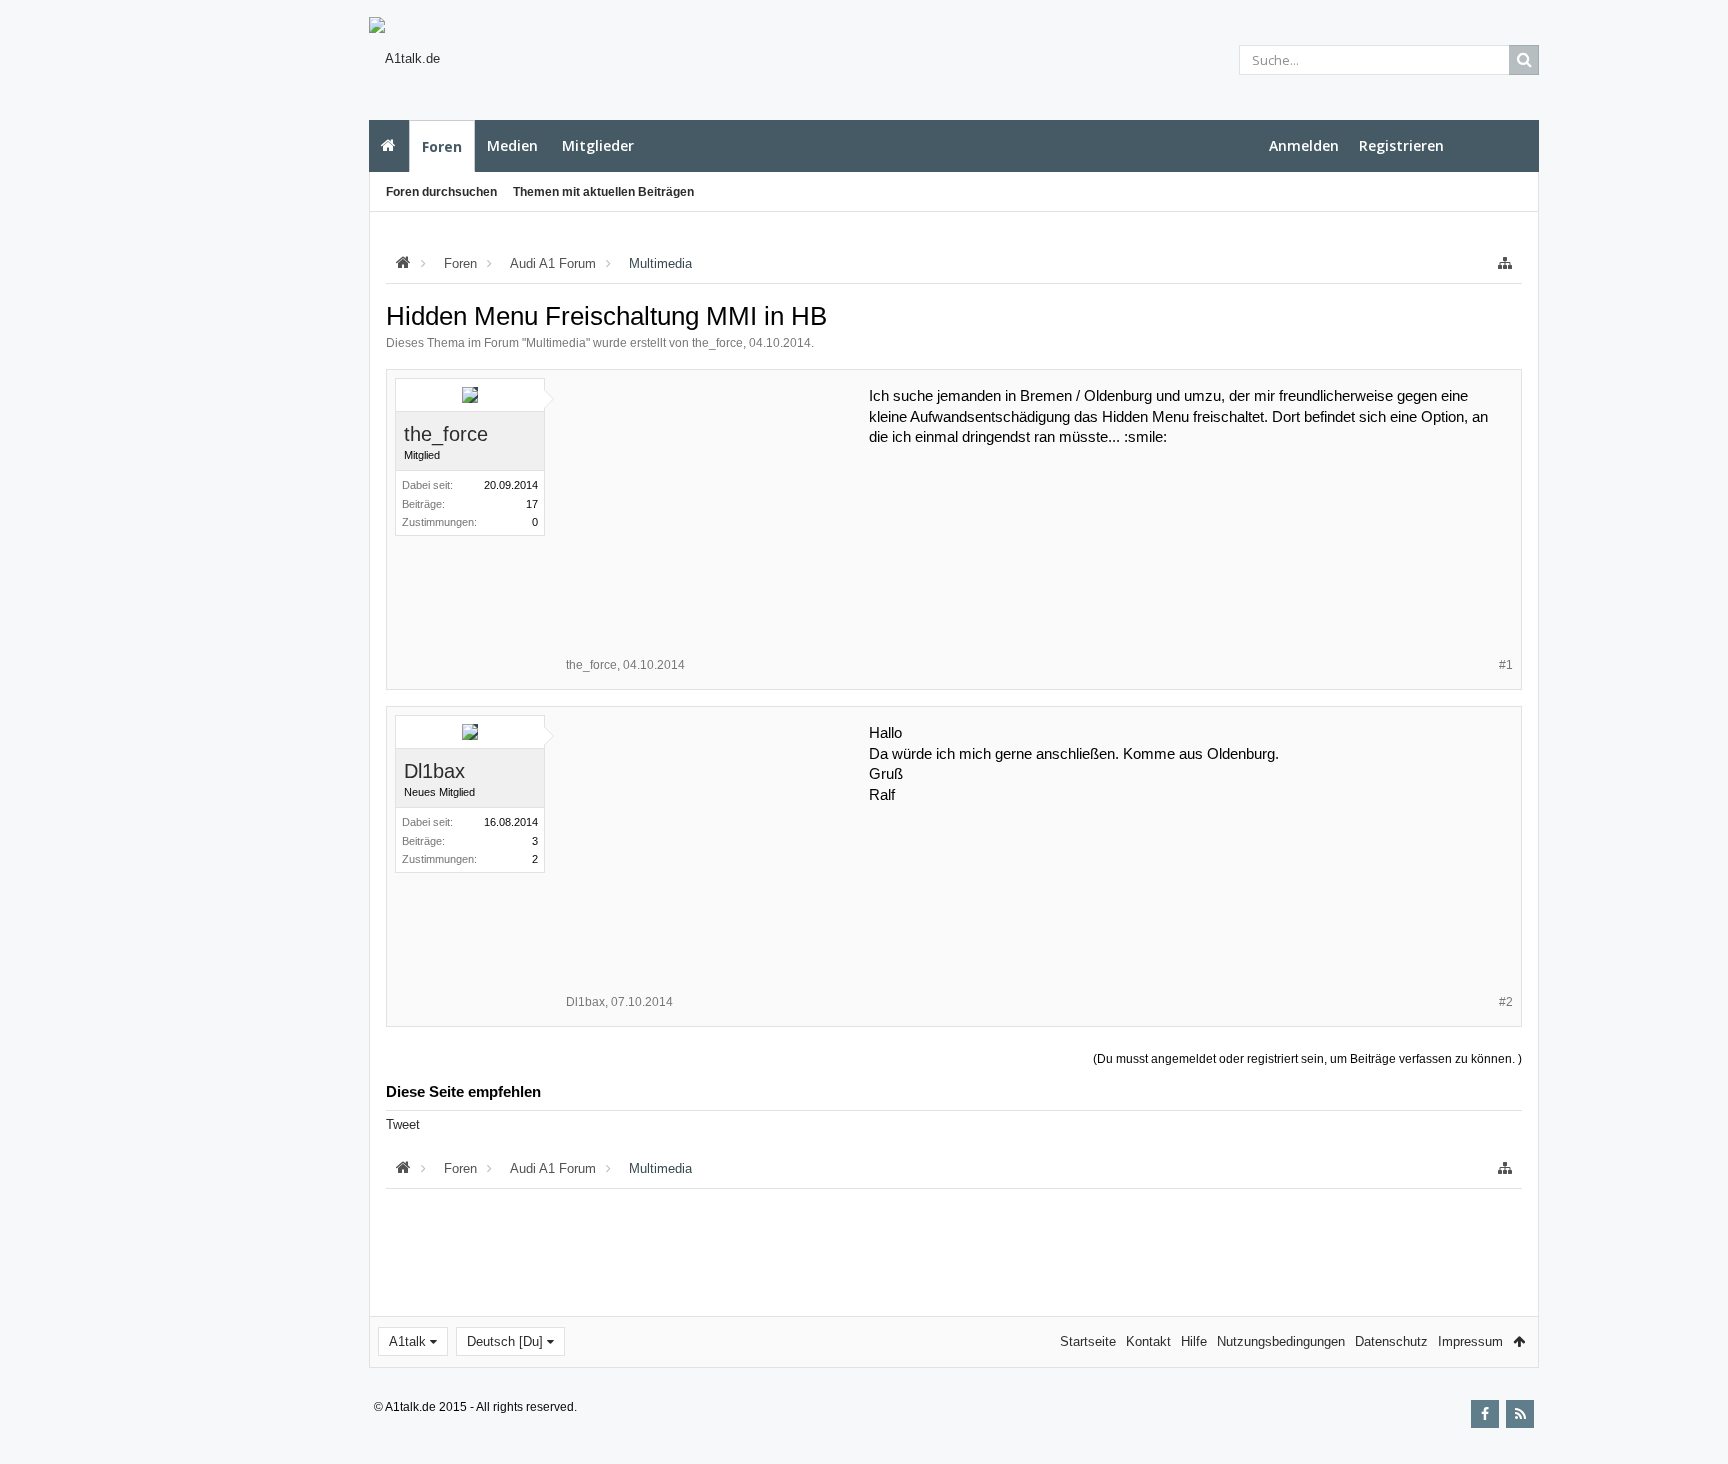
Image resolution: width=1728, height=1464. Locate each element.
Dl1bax (434, 771)
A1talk (407, 1341)
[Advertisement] (270, 357)
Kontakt (1148, 1341)
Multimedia (556, 343)
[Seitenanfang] (1693, 1384)
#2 (1506, 1002)
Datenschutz (1391, 1341)
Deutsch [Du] (505, 1341)
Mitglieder (598, 145)
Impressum (1470, 1341)
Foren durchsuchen (441, 192)
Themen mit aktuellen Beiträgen (603, 192)
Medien (512, 145)
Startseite (389, 146)
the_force (717, 343)
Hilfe (1194, 1341)
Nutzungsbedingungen (1281, 1341)
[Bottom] (1693, 1426)
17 (532, 504)
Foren (442, 146)
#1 (1506, 665)
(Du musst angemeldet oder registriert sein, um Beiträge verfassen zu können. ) (1307, 1059)
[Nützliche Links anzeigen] (1505, 263)
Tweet (403, 1124)
